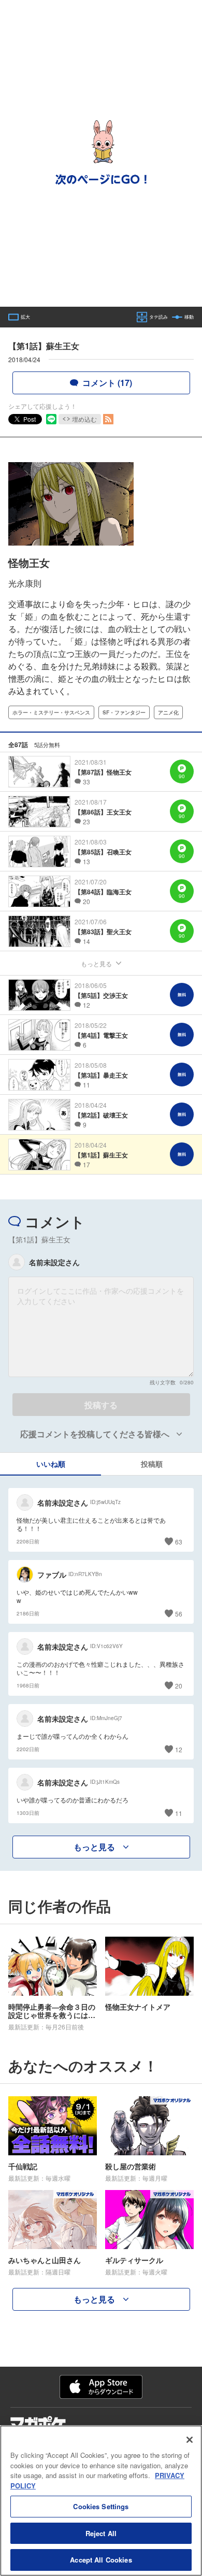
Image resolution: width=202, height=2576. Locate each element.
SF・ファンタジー (124, 712)
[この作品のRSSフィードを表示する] (108, 419)
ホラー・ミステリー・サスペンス (51, 712)
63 (179, 1542)
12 (179, 1749)
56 (179, 1614)
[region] (101, 2501)
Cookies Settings (101, 2506)
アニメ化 (168, 712)
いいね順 (51, 1464)
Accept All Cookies (101, 2560)
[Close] (190, 2440)
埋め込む (84, 419)
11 (179, 1813)
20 (179, 1686)
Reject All (101, 2533)
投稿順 (152, 1464)
